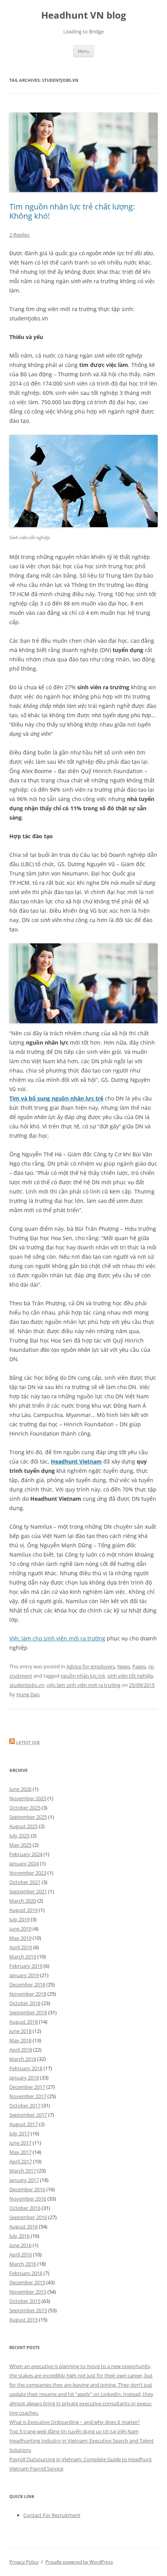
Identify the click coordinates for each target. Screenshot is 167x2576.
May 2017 (20, 2152)
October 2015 (25, 2301)
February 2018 (26, 2068)
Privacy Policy (24, 2562)
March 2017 (23, 2171)
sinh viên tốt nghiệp (130, 1676)
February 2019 (26, 1966)
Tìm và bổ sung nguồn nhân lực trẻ (56, 1098)
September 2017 (28, 2115)
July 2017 (19, 2133)
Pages (139, 1666)
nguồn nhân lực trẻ (83, 1676)
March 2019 (23, 1957)
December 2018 (27, 1984)
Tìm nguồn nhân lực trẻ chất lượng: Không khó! (72, 211)
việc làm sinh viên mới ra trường (83, 1685)
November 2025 (28, 1798)
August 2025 (23, 1826)
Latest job (28, 1742)
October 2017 (25, 2105)
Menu (83, 51)
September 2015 (28, 2310)
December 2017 (27, 2087)
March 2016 (23, 2264)
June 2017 (20, 2143)
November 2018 (28, 1994)
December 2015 (27, 2282)
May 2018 (20, 2040)
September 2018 (28, 2012)
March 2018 (23, 2059)
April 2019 (21, 1947)
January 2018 (24, 2078)
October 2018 (25, 2003)
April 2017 (21, 2161)
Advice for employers (91, 1666)
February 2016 (26, 2273)
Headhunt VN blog (84, 15)
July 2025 (19, 1836)
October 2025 (25, 1808)
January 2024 (24, 1863)
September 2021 (28, 1891)
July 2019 (19, 1919)
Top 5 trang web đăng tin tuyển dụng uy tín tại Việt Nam (74, 2431)
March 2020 (23, 1901)
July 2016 (19, 2236)
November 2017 (28, 2096)
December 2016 (27, 2189)
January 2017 (24, 2180)
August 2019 (23, 1910)
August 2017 (23, 2124)
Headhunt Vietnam (76, 1461)
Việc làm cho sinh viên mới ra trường (57, 1638)
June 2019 (20, 1929)
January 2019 (24, 1975)
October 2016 (25, 2208)
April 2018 (21, 2050)
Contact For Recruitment (52, 2515)
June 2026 (20, 1789)
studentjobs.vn (27, 1685)
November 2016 (28, 2199)
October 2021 (25, 1882)
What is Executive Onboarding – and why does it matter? (75, 2422)
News (124, 1666)
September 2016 (28, 2217)
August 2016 (23, 2227)
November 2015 (28, 2292)
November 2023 (28, 1873)
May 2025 (20, 1845)
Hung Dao (28, 1694)
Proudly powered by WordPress (79, 2562)
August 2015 (23, 2320)
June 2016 (20, 2245)
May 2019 (20, 1938)
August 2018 (23, 2022)
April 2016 (21, 2254)
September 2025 (28, 1817)
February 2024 (26, 1854)
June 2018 (20, 2031)
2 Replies (19, 235)
